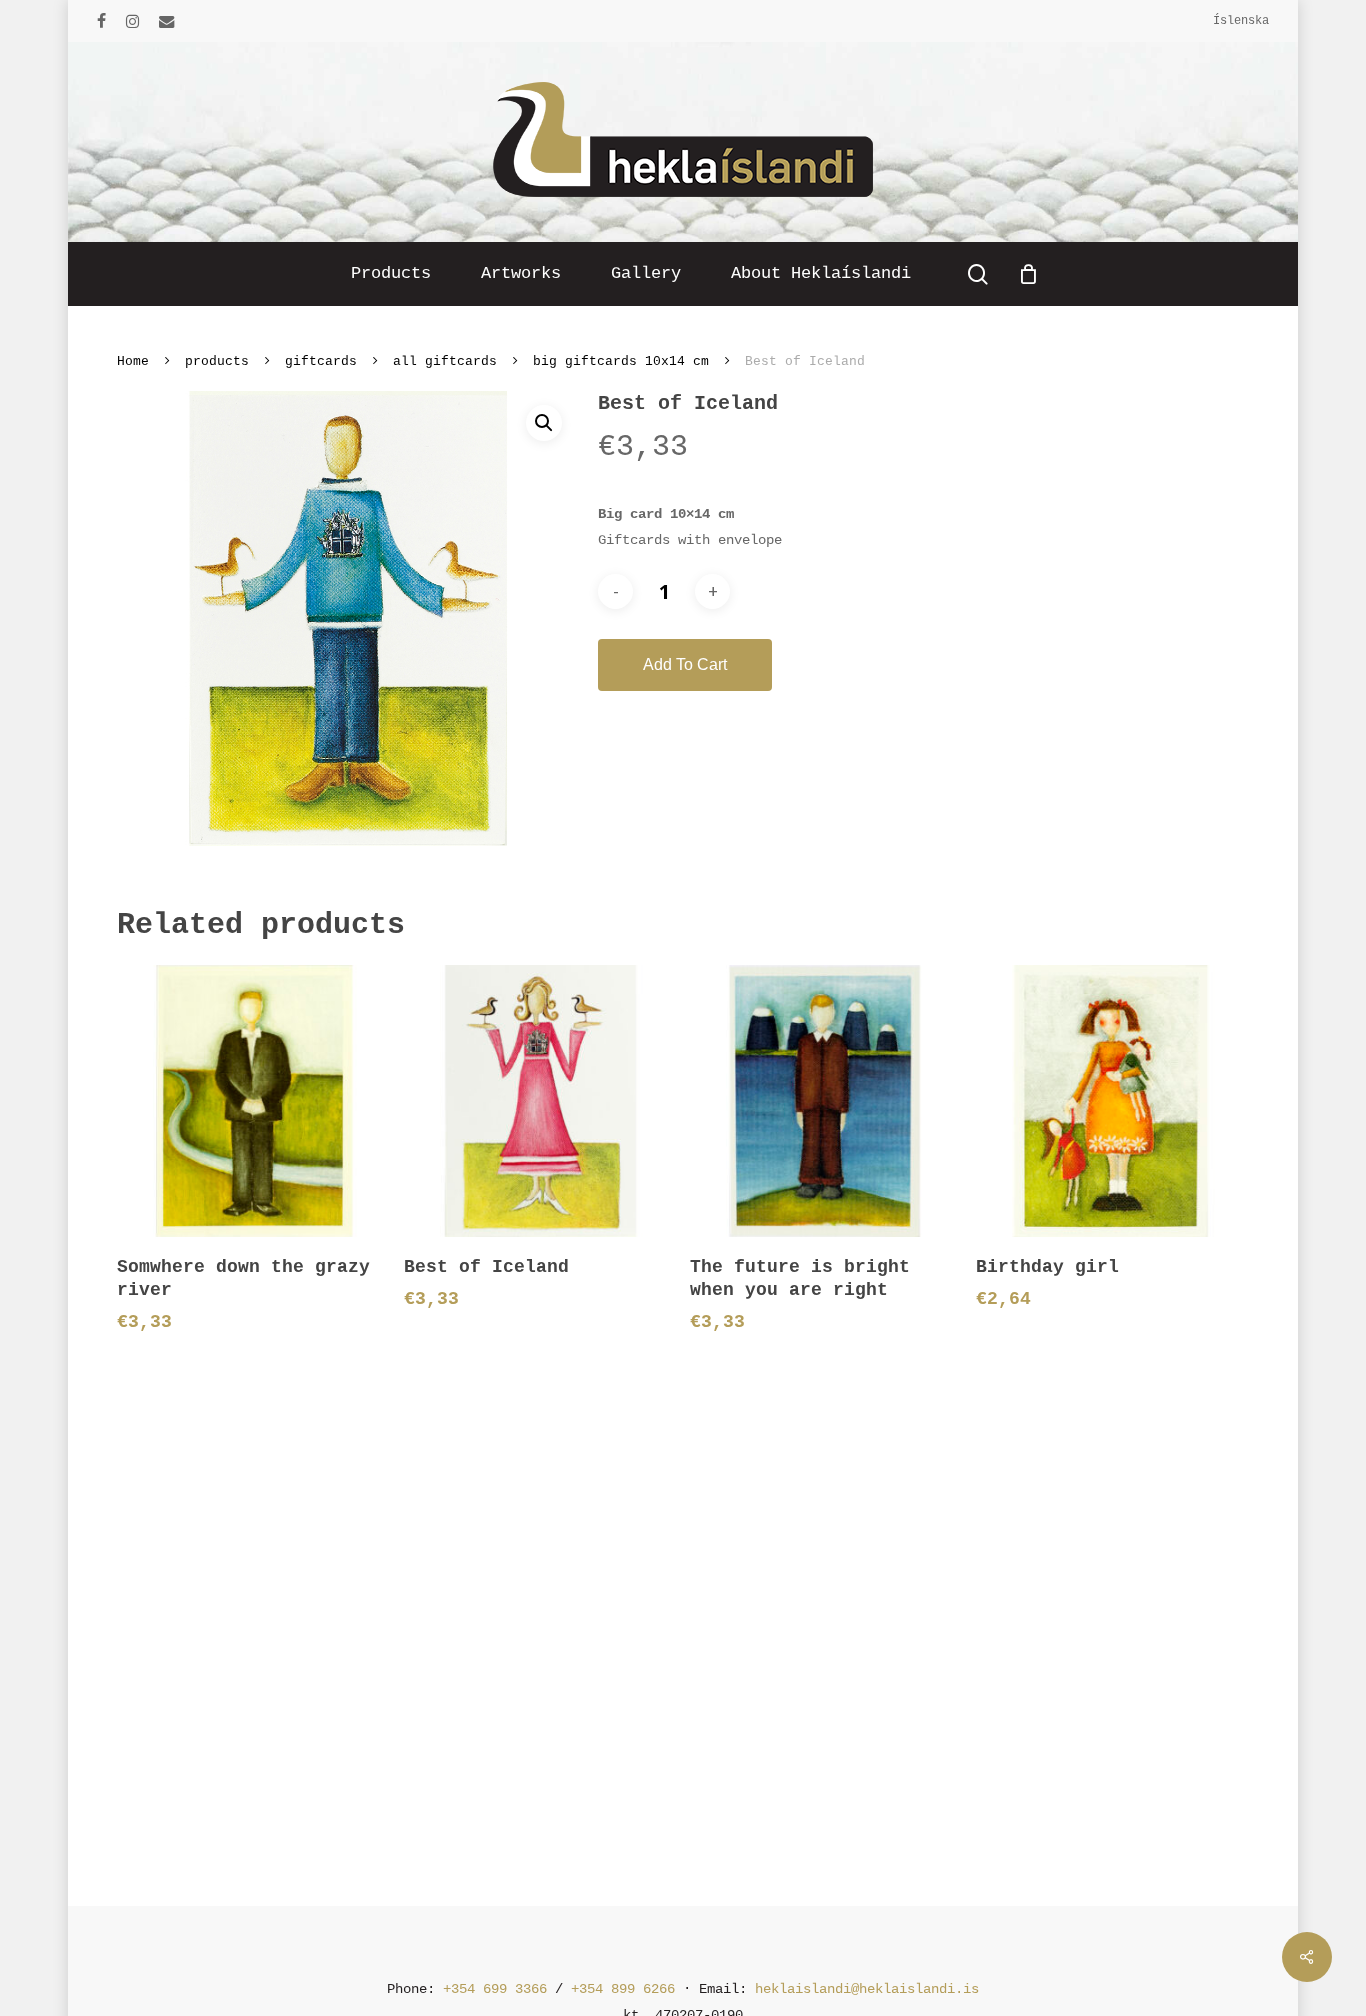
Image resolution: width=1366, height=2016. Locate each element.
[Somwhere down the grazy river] (252, 1100)
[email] (167, 21)
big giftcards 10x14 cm (621, 361)
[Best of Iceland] (539, 1100)
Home (133, 361)
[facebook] (101, 21)
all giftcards (445, 361)
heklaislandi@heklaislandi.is (867, 1989)
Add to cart (685, 664)
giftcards (321, 361)
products (217, 361)
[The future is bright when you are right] (825, 1100)
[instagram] (132, 21)
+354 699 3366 (495, 1989)
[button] (544, 423)
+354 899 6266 (623, 1989)
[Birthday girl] (1111, 1100)
